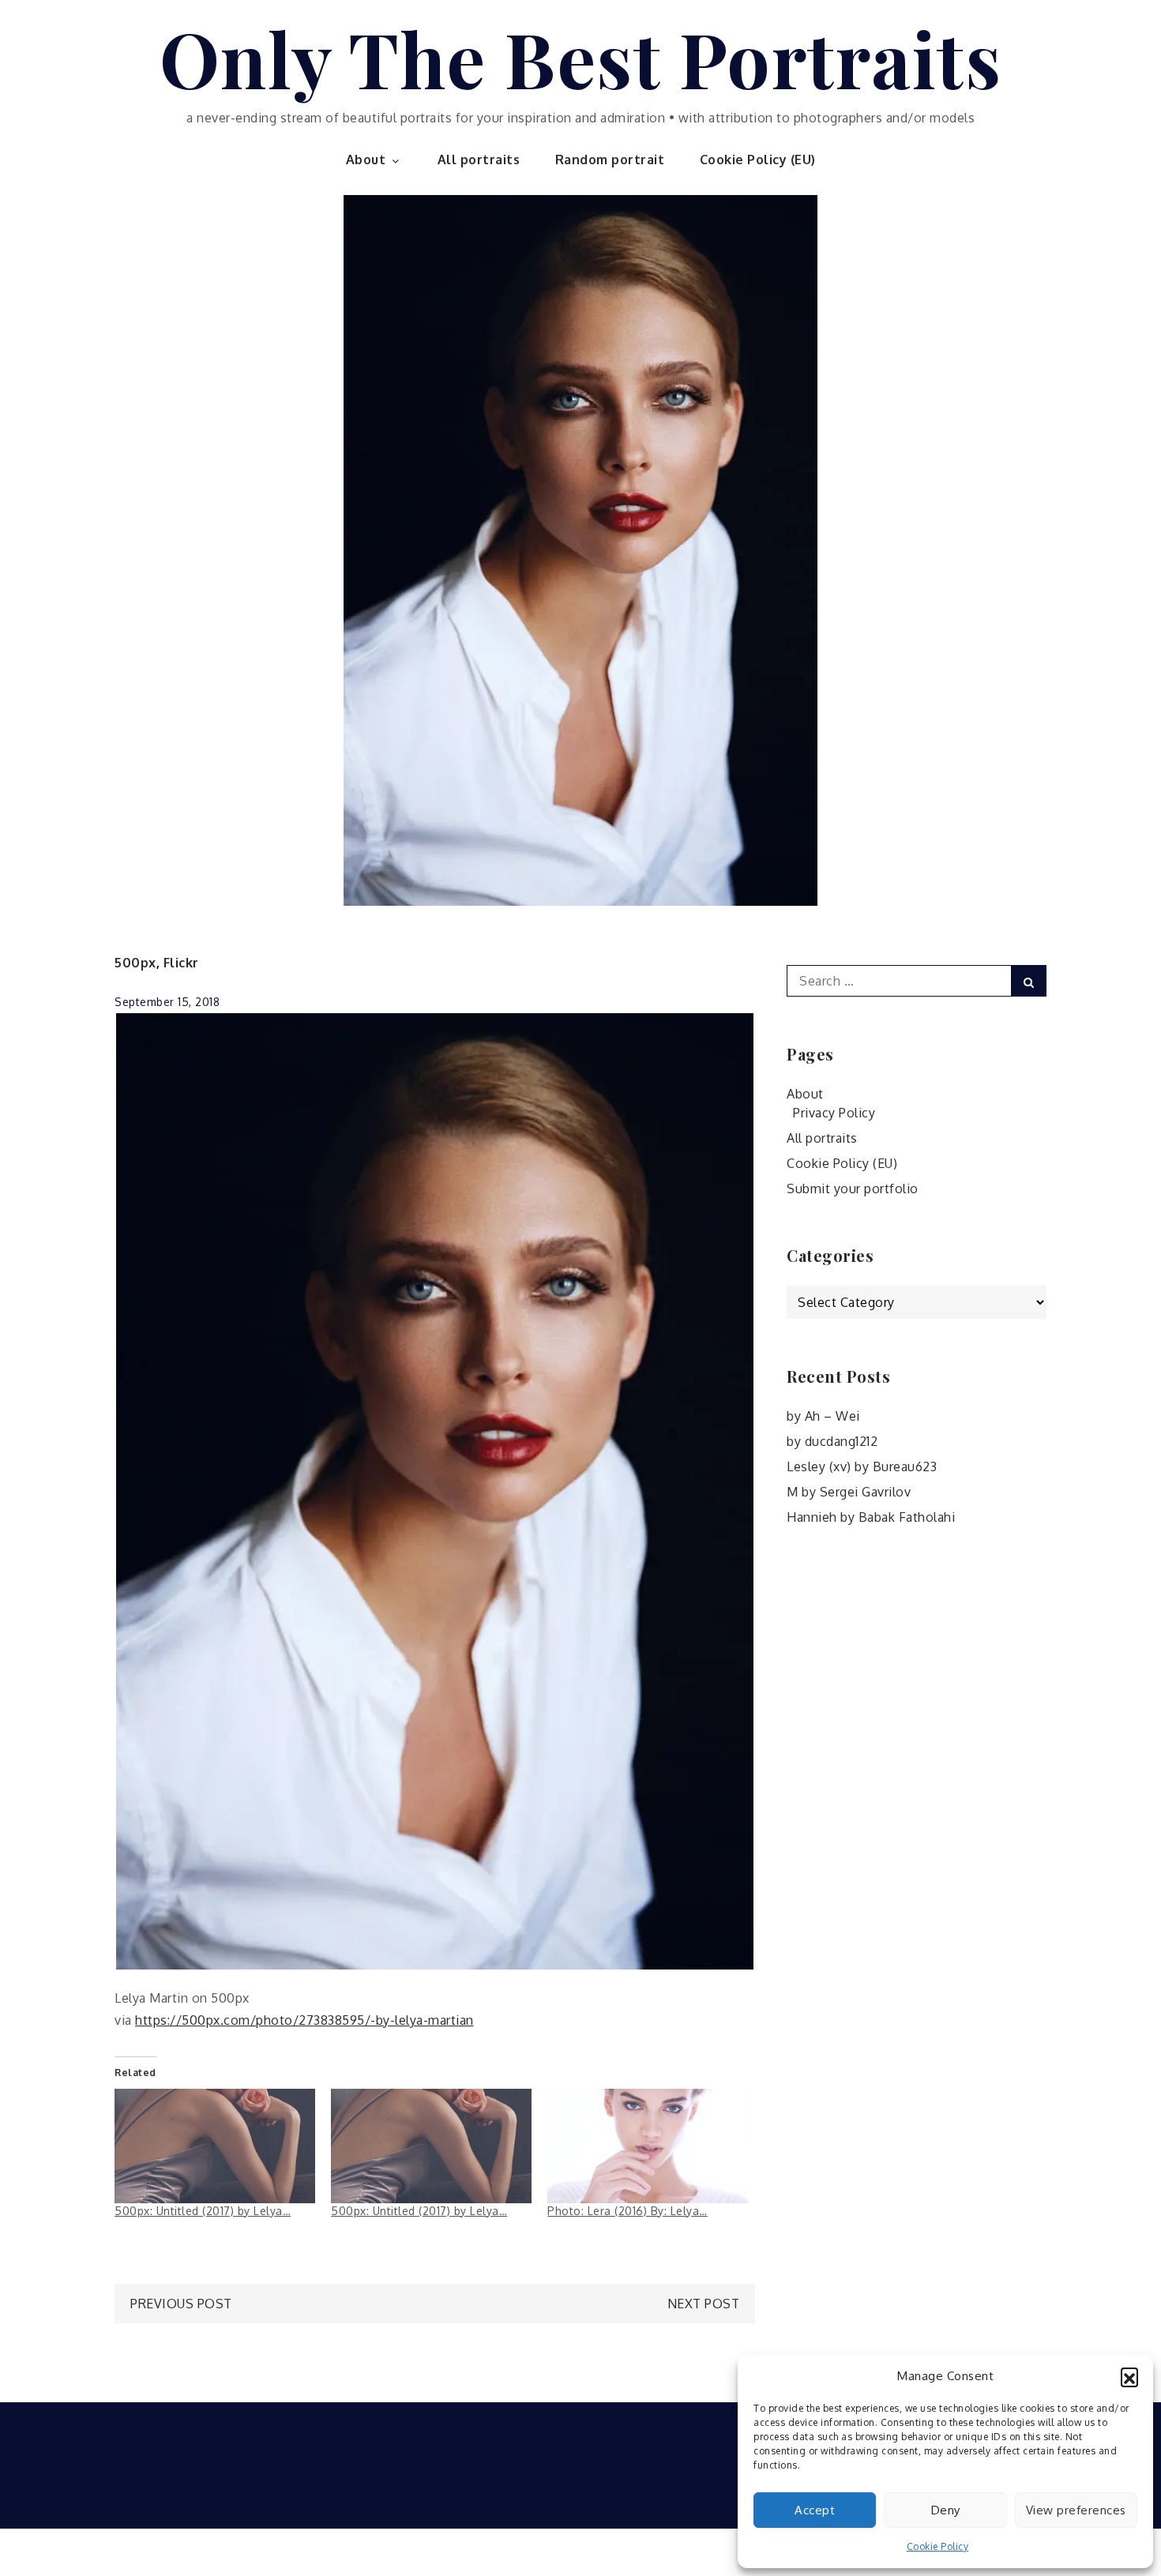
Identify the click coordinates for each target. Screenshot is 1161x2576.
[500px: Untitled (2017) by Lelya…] (215, 2146)
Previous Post (181, 2304)
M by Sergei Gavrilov (849, 1492)
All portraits (479, 160)
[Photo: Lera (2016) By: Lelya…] (648, 2146)
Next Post (704, 2304)
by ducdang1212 (832, 1441)
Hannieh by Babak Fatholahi (871, 1517)
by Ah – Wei (823, 1416)
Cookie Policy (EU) (758, 160)
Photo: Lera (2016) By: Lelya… (627, 2211)
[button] (1129, 2376)
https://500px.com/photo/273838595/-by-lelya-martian (304, 2020)
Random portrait (610, 160)
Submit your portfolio (853, 1188)
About (366, 160)
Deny (946, 2510)
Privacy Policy (834, 1113)
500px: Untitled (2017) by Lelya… (203, 2211)
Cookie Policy (938, 2546)
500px (135, 963)
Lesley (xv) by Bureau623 (862, 1466)
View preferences (1076, 2510)
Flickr (181, 963)
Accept (815, 2510)
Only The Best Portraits (581, 58)
